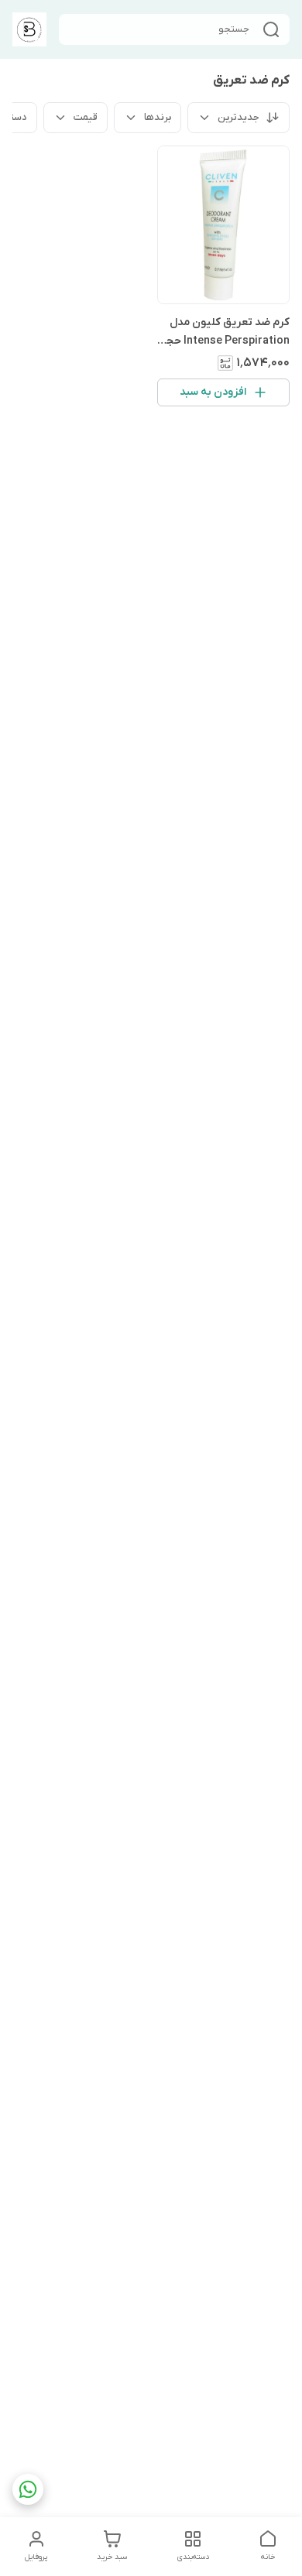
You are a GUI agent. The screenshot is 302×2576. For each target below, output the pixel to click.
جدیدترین (239, 117)
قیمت (86, 117)
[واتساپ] (28, 2489)
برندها (158, 117)
